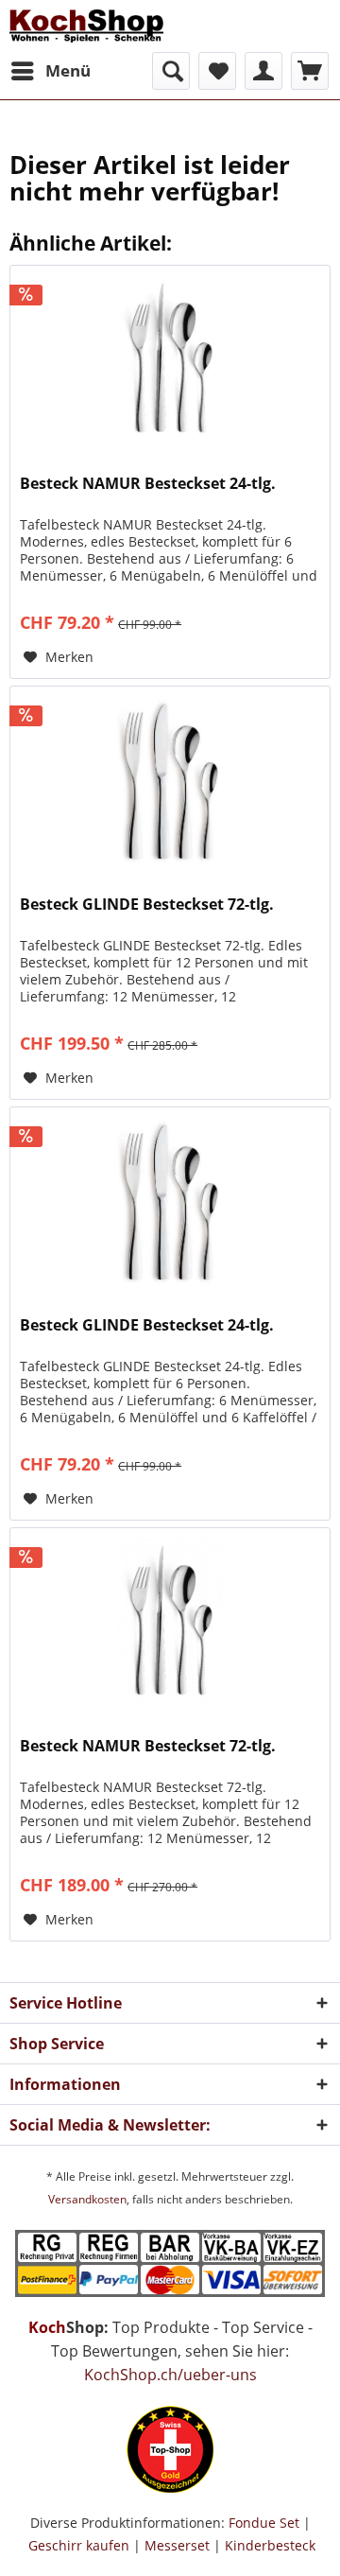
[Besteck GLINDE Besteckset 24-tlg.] (170, 1202)
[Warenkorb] (310, 71)
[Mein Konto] (263, 71)
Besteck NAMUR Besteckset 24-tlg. (148, 484)
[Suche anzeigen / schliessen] (171, 71)
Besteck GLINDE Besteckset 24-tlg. (147, 1325)
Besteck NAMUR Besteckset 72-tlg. (148, 1746)
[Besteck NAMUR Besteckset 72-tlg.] (170, 1623)
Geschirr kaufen (79, 2545)
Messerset (177, 2545)
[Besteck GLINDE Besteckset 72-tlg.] (170, 781)
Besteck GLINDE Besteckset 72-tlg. (147, 905)
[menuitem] (50, 71)
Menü (68, 70)
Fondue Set (264, 2523)
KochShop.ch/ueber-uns (170, 2375)
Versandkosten (87, 2199)
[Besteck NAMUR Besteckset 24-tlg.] (170, 360)
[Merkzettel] (217, 71)
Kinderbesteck (270, 2545)
